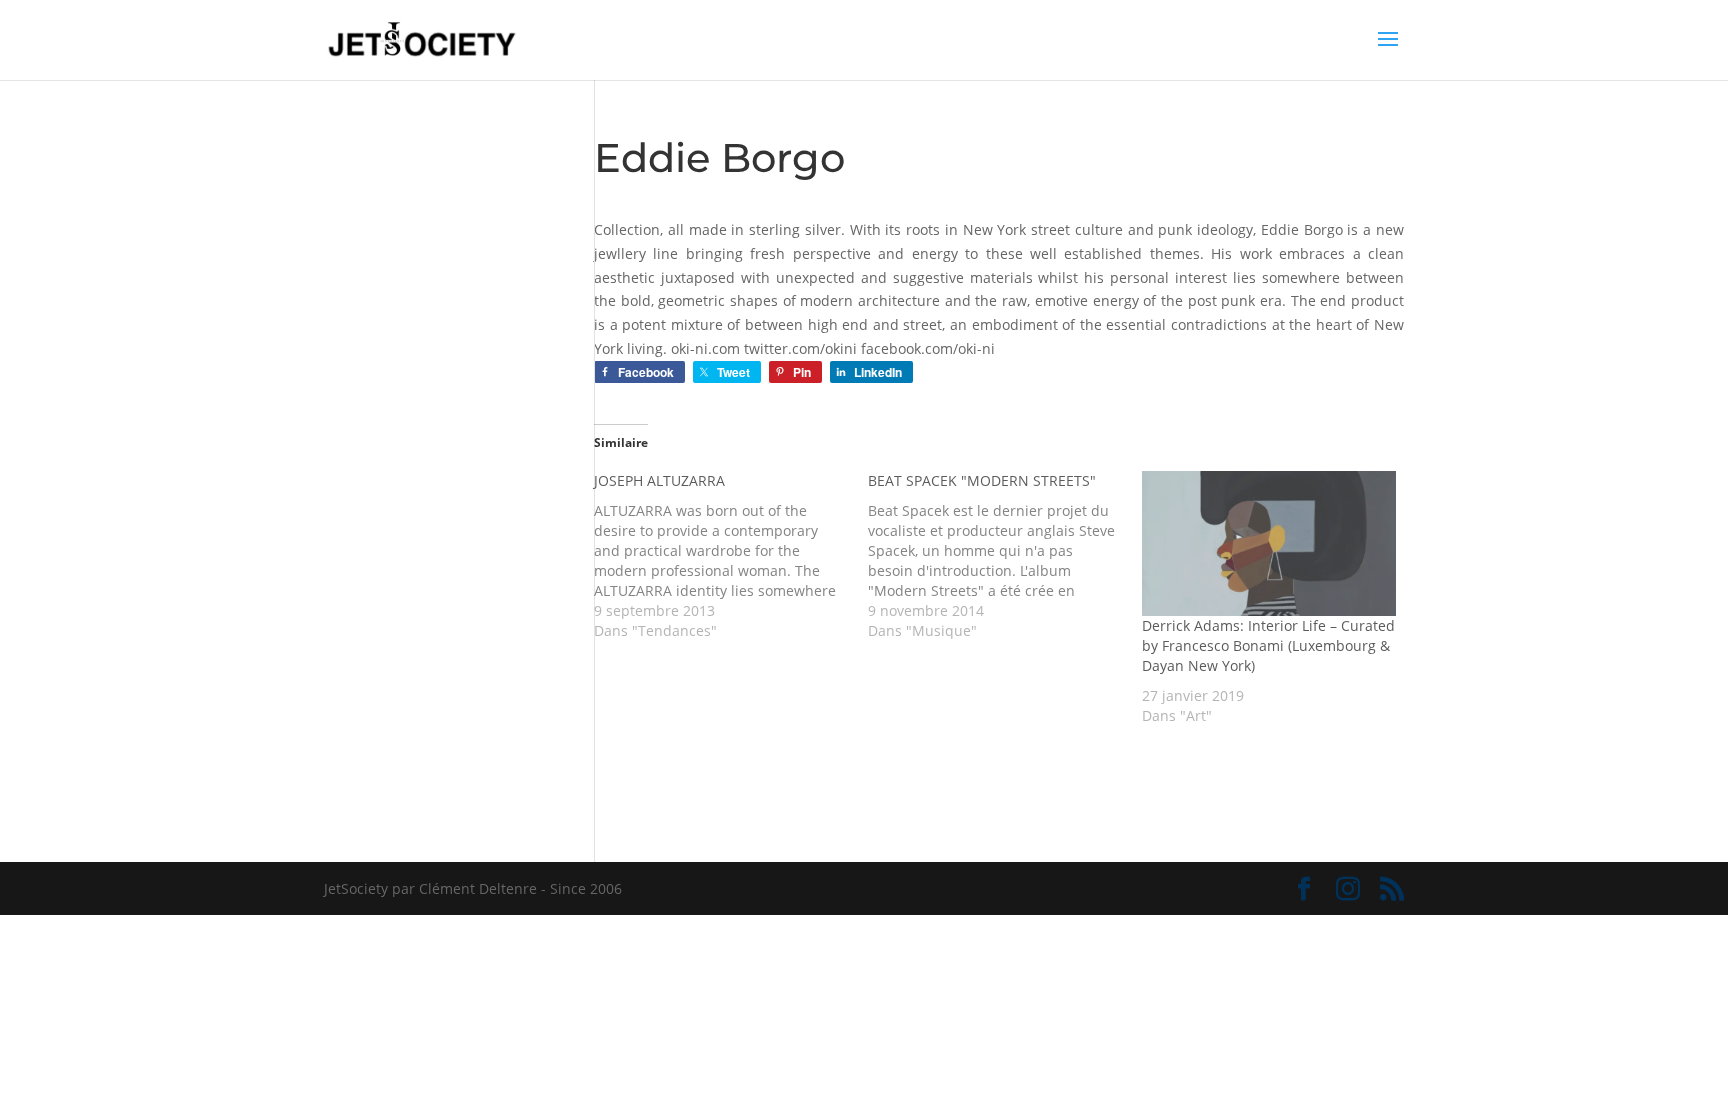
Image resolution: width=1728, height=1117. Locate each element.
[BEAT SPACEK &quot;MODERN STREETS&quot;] (1005, 556)
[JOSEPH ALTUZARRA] (731, 556)
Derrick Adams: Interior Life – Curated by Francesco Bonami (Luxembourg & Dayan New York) (1268, 645)
